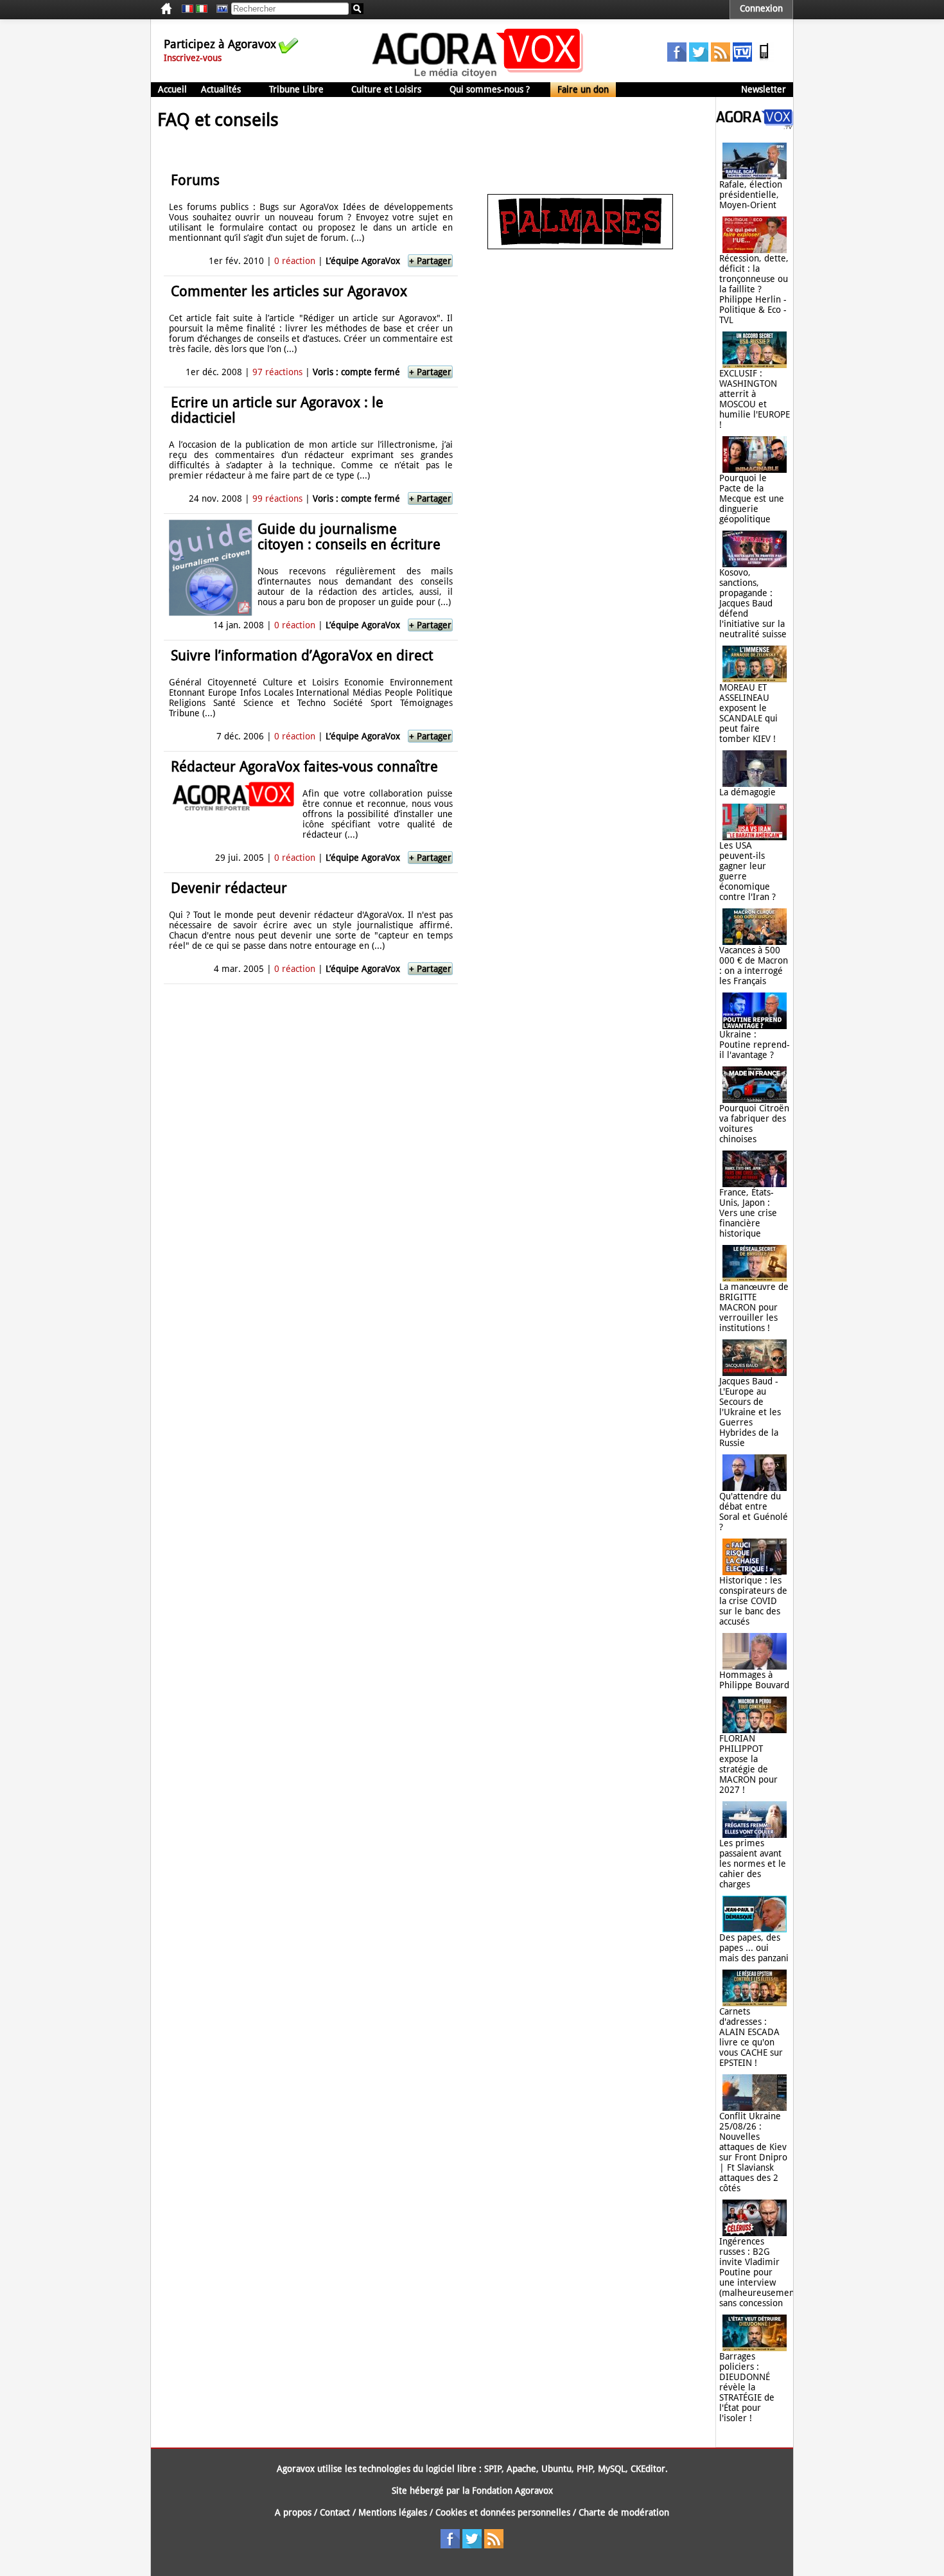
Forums (195, 180)
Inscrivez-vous (193, 58)
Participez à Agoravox (220, 44)
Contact (335, 2512)
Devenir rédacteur (229, 888)
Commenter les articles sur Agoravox (289, 291)
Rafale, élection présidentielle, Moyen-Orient (751, 195)
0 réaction (295, 261)
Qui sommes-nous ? (490, 89)
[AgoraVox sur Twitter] (699, 58)
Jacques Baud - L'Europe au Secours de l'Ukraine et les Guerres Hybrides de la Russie (750, 1412)
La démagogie (747, 792)
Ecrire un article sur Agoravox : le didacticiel (277, 410)
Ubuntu (556, 2469)
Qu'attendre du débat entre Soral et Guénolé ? (754, 1512)
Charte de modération (624, 2512)
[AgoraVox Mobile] (764, 58)
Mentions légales (393, 2512)
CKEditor (648, 2469)
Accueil (172, 89)
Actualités (221, 89)
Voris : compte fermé (356, 372)
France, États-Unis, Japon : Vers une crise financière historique (748, 1213)
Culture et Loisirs (386, 89)
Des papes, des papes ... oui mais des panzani (754, 1948)
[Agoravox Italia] (202, 9)
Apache (521, 2469)
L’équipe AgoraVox (363, 261)
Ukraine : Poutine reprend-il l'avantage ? (755, 1045)
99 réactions (277, 498)
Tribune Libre (296, 89)
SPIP (493, 2469)
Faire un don (583, 89)
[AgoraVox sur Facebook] (677, 58)
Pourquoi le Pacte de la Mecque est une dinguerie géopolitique (752, 498)
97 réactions (277, 372)
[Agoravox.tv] (755, 126)
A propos (293, 2512)
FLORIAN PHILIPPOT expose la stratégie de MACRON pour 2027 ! (748, 1764)
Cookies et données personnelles (503, 2512)
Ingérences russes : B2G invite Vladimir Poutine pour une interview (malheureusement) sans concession (760, 2272)
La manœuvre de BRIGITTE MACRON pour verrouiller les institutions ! (754, 1307)
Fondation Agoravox (512, 2491)
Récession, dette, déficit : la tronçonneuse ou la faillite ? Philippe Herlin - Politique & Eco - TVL (754, 289)
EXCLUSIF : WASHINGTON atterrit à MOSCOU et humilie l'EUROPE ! (755, 399)
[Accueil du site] (478, 77)
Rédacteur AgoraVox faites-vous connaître (304, 767)
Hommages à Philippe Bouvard (754, 1680)
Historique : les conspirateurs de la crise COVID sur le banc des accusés (753, 1601)
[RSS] (721, 58)
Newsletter (764, 89)
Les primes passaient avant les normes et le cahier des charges (753, 1864)
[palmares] (580, 246)
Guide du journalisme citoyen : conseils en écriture (349, 537)
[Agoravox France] (188, 9)
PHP (585, 2469)
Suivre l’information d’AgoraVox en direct (302, 656)
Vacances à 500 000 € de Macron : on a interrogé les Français (754, 966)
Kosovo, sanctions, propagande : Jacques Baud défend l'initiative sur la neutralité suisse (753, 603)
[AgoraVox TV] (742, 58)
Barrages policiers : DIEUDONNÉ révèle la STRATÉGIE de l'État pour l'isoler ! (747, 2387)
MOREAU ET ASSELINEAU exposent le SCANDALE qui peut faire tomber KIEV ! (748, 713)
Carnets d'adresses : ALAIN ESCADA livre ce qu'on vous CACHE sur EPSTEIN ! (751, 2037)
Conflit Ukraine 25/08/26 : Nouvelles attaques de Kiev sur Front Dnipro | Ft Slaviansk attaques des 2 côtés (753, 2152)
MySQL (612, 2469)
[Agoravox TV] (219, 9)
